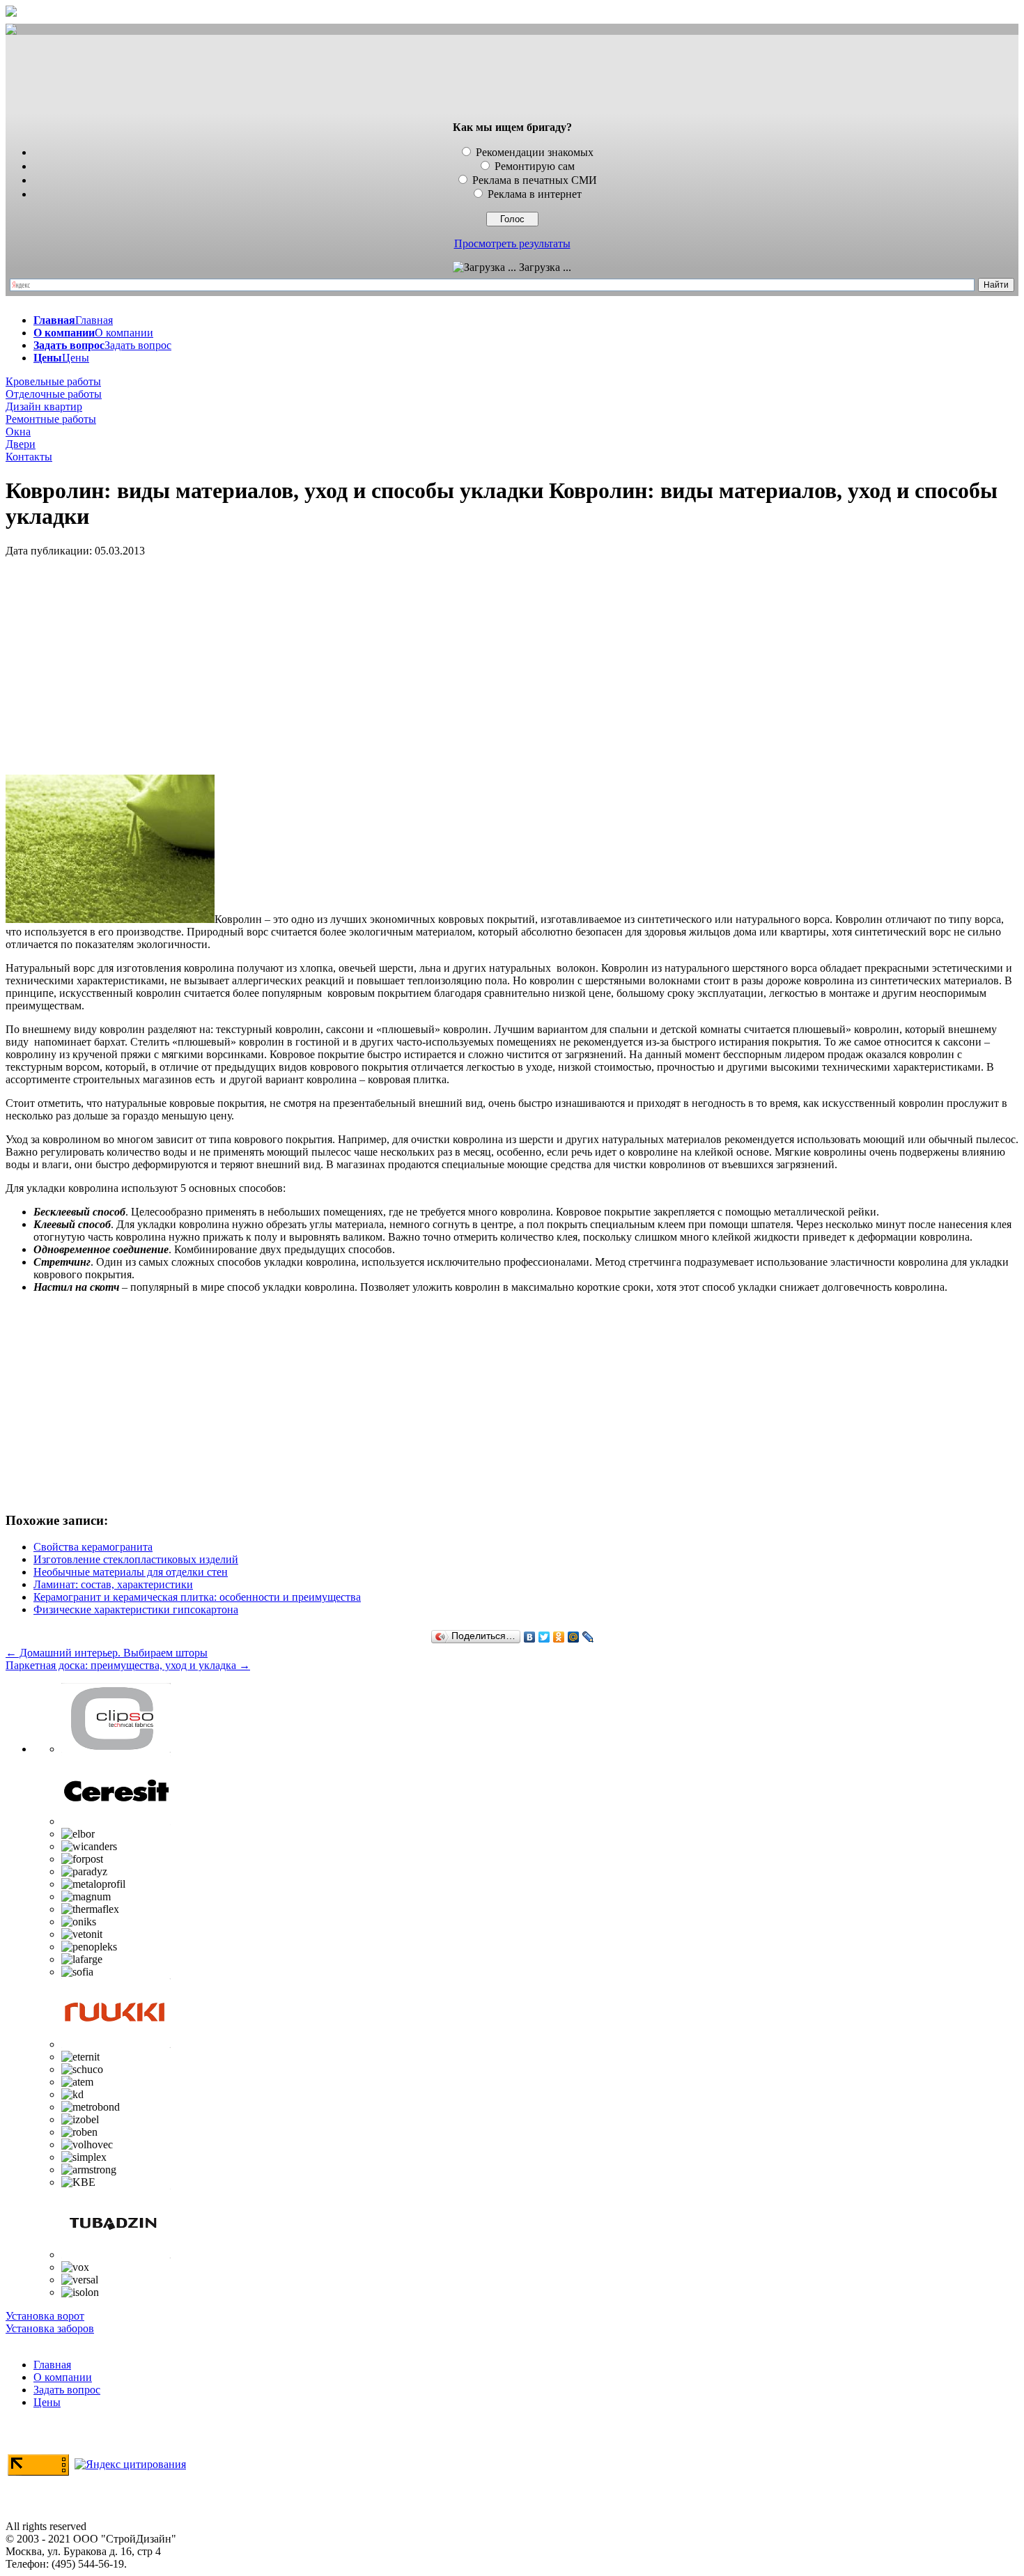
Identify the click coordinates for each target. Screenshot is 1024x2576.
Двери (21, 444)
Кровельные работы (53, 381)
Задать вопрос (67, 2390)
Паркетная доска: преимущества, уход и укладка (128, 1665)
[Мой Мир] (574, 1637)
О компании (63, 2377)
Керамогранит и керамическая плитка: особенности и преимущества (197, 1597)
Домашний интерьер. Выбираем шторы (107, 1653)
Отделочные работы (54, 394)
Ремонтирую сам (535, 166)
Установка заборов (50, 2328)
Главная (52, 2365)
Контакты (29, 457)
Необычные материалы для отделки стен (131, 1572)
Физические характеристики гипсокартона (136, 1609)
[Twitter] (544, 1637)
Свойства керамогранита (93, 1547)
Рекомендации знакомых (535, 152)
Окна (18, 432)
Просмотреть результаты (512, 243)
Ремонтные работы (51, 419)
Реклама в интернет (535, 194)
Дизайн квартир (44, 406)
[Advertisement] (512, 79)
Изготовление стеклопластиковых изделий (136, 1559)
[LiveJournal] (588, 1637)
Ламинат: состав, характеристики (113, 1584)
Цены (47, 2402)
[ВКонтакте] (530, 1637)
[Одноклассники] (559, 1637)
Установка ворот (45, 2316)
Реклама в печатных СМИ (535, 180)
